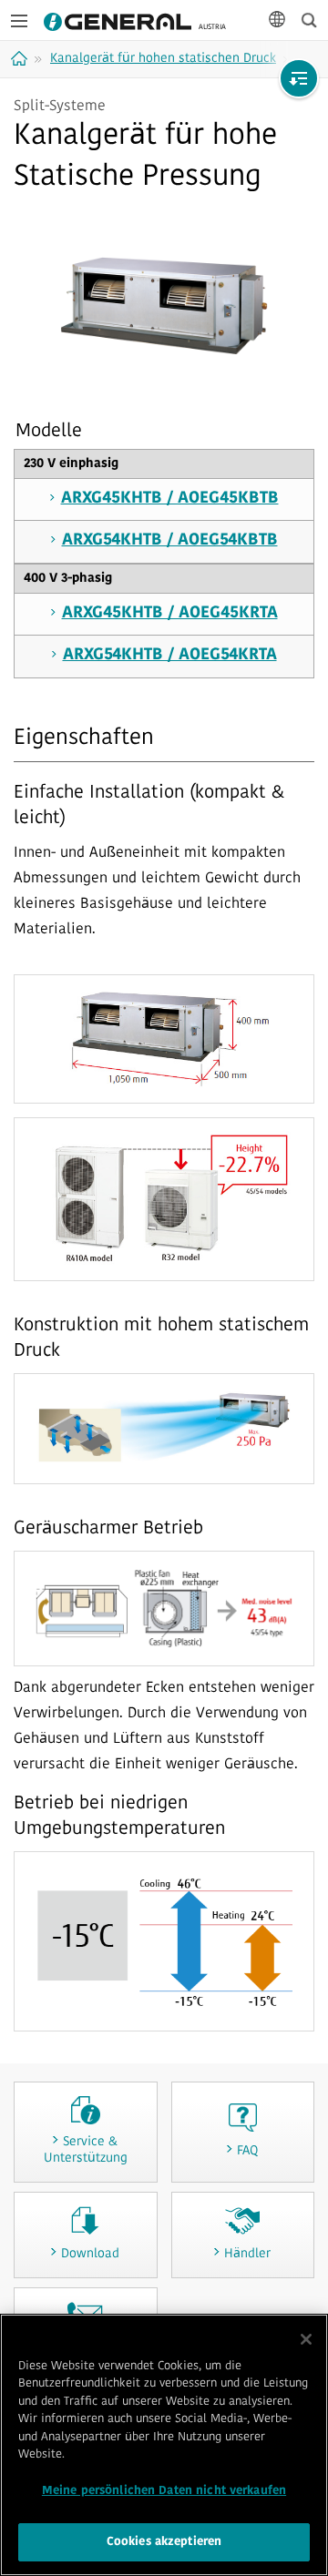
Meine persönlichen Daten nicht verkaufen (164, 2491)
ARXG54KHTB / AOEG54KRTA (170, 656)
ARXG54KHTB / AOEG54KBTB (170, 541)
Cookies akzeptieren (164, 2542)
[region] (164, 2445)
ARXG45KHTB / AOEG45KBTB (170, 499)
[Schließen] (306, 2339)
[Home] (21, 58)
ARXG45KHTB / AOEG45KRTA (170, 614)
